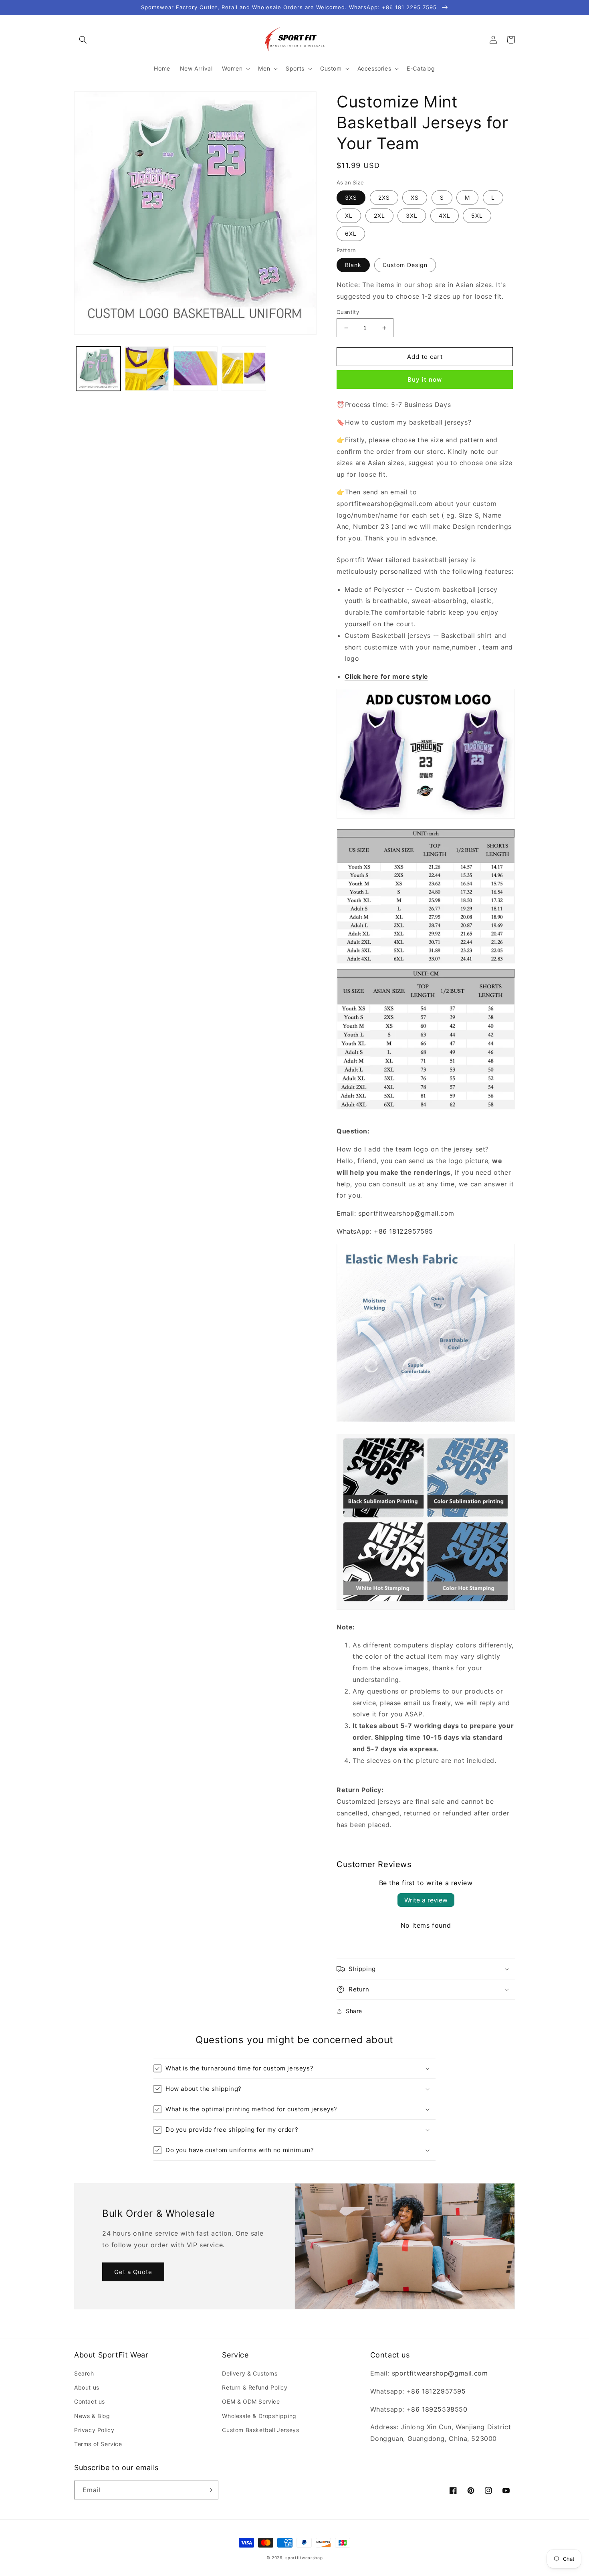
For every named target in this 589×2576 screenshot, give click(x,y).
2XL (379, 216)
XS (415, 197)
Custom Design (405, 265)
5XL (477, 216)
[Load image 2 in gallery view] (147, 369)
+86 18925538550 (437, 2409)
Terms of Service (98, 2444)
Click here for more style (386, 676)
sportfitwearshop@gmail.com (440, 2373)
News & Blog (92, 2416)
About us (87, 2387)
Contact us (90, 2401)
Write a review (426, 1900)
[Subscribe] (209, 2490)
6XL (351, 234)
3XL (412, 216)
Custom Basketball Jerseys (260, 2430)
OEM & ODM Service (251, 2401)
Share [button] (354, 2011)
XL (349, 216)
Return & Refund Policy (255, 2387)
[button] (83, 40)
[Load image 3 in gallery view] (195, 369)
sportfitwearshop (304, 2558)
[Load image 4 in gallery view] (244, 369)
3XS (351, 197)
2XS (384, 197)
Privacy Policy (94, 2430)
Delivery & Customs (250, 2373)
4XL (445, 216)
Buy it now (425, 379)
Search (84, 2373)
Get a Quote (133, 2272)
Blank (353, 265)
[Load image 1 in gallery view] (98, 369)
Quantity (348, 312)
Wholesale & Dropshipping (259, 2416)
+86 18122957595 (436, 2391)
